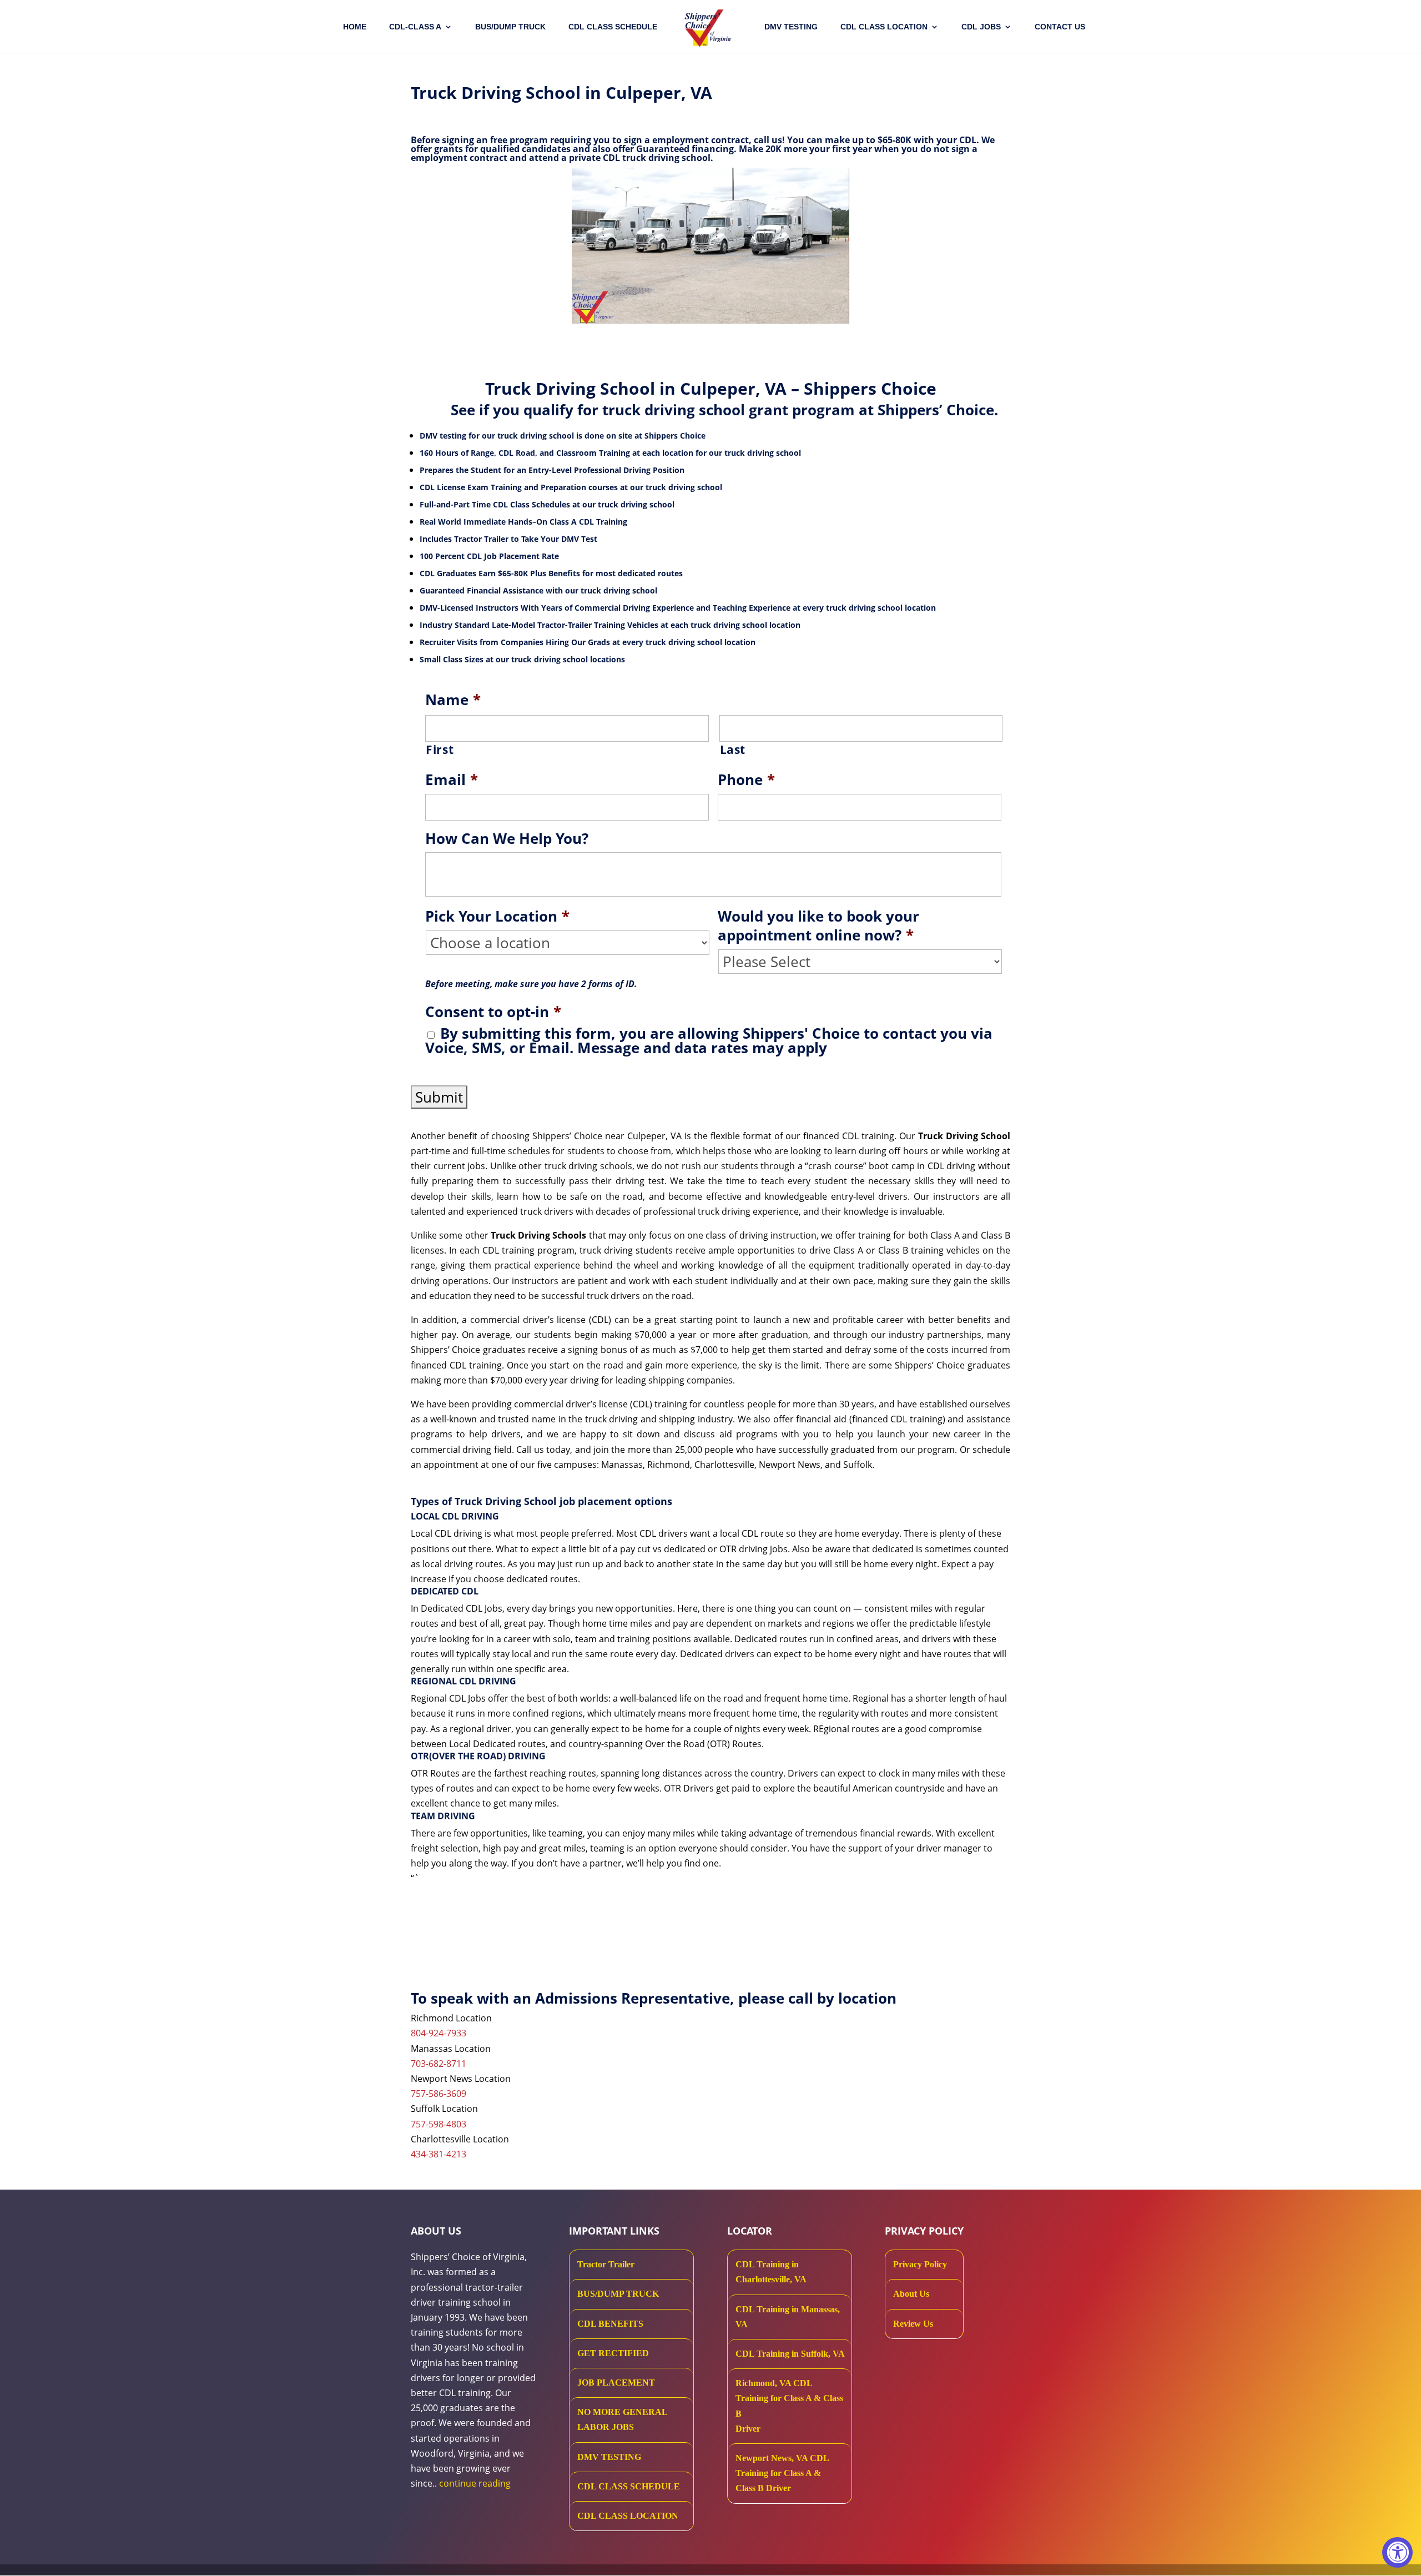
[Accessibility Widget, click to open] (1397, 2552)
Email (452, 780)
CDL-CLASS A (415, 27)
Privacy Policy (920, 2264)
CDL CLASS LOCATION (628, 2516)
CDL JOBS (981, 27)
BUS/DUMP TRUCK (618, 2294)
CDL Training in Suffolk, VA (790, 2354)
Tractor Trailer (606, 2264)
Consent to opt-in (493, 1012)
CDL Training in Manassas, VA (788, 2317)
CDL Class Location (884, 27)
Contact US (1060, 27)
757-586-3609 (439, 2094)
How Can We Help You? (507, 839)
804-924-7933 (439, 2033)
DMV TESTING (791, 27)
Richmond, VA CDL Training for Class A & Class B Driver (789, 2406)
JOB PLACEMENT (616, 2383)
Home (355, 27)
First (440, 749)
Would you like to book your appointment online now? (818, 926)
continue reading (475, 2483)
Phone (746, 780)
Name (453, 700)
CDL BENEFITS (610, 2324)
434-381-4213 (439, 2154)
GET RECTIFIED (613, 2353)
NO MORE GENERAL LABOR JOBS (622, 2419)
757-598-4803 (439, 2124)
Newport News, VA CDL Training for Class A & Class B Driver (782, 2473)
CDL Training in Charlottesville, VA (771, 2272)
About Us (911, 2294)
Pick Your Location (497, 917)
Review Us (913, 2324)
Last (733, 749)
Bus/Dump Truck (510, 27)
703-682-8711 (439, 2064)
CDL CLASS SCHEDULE (613, 27)
